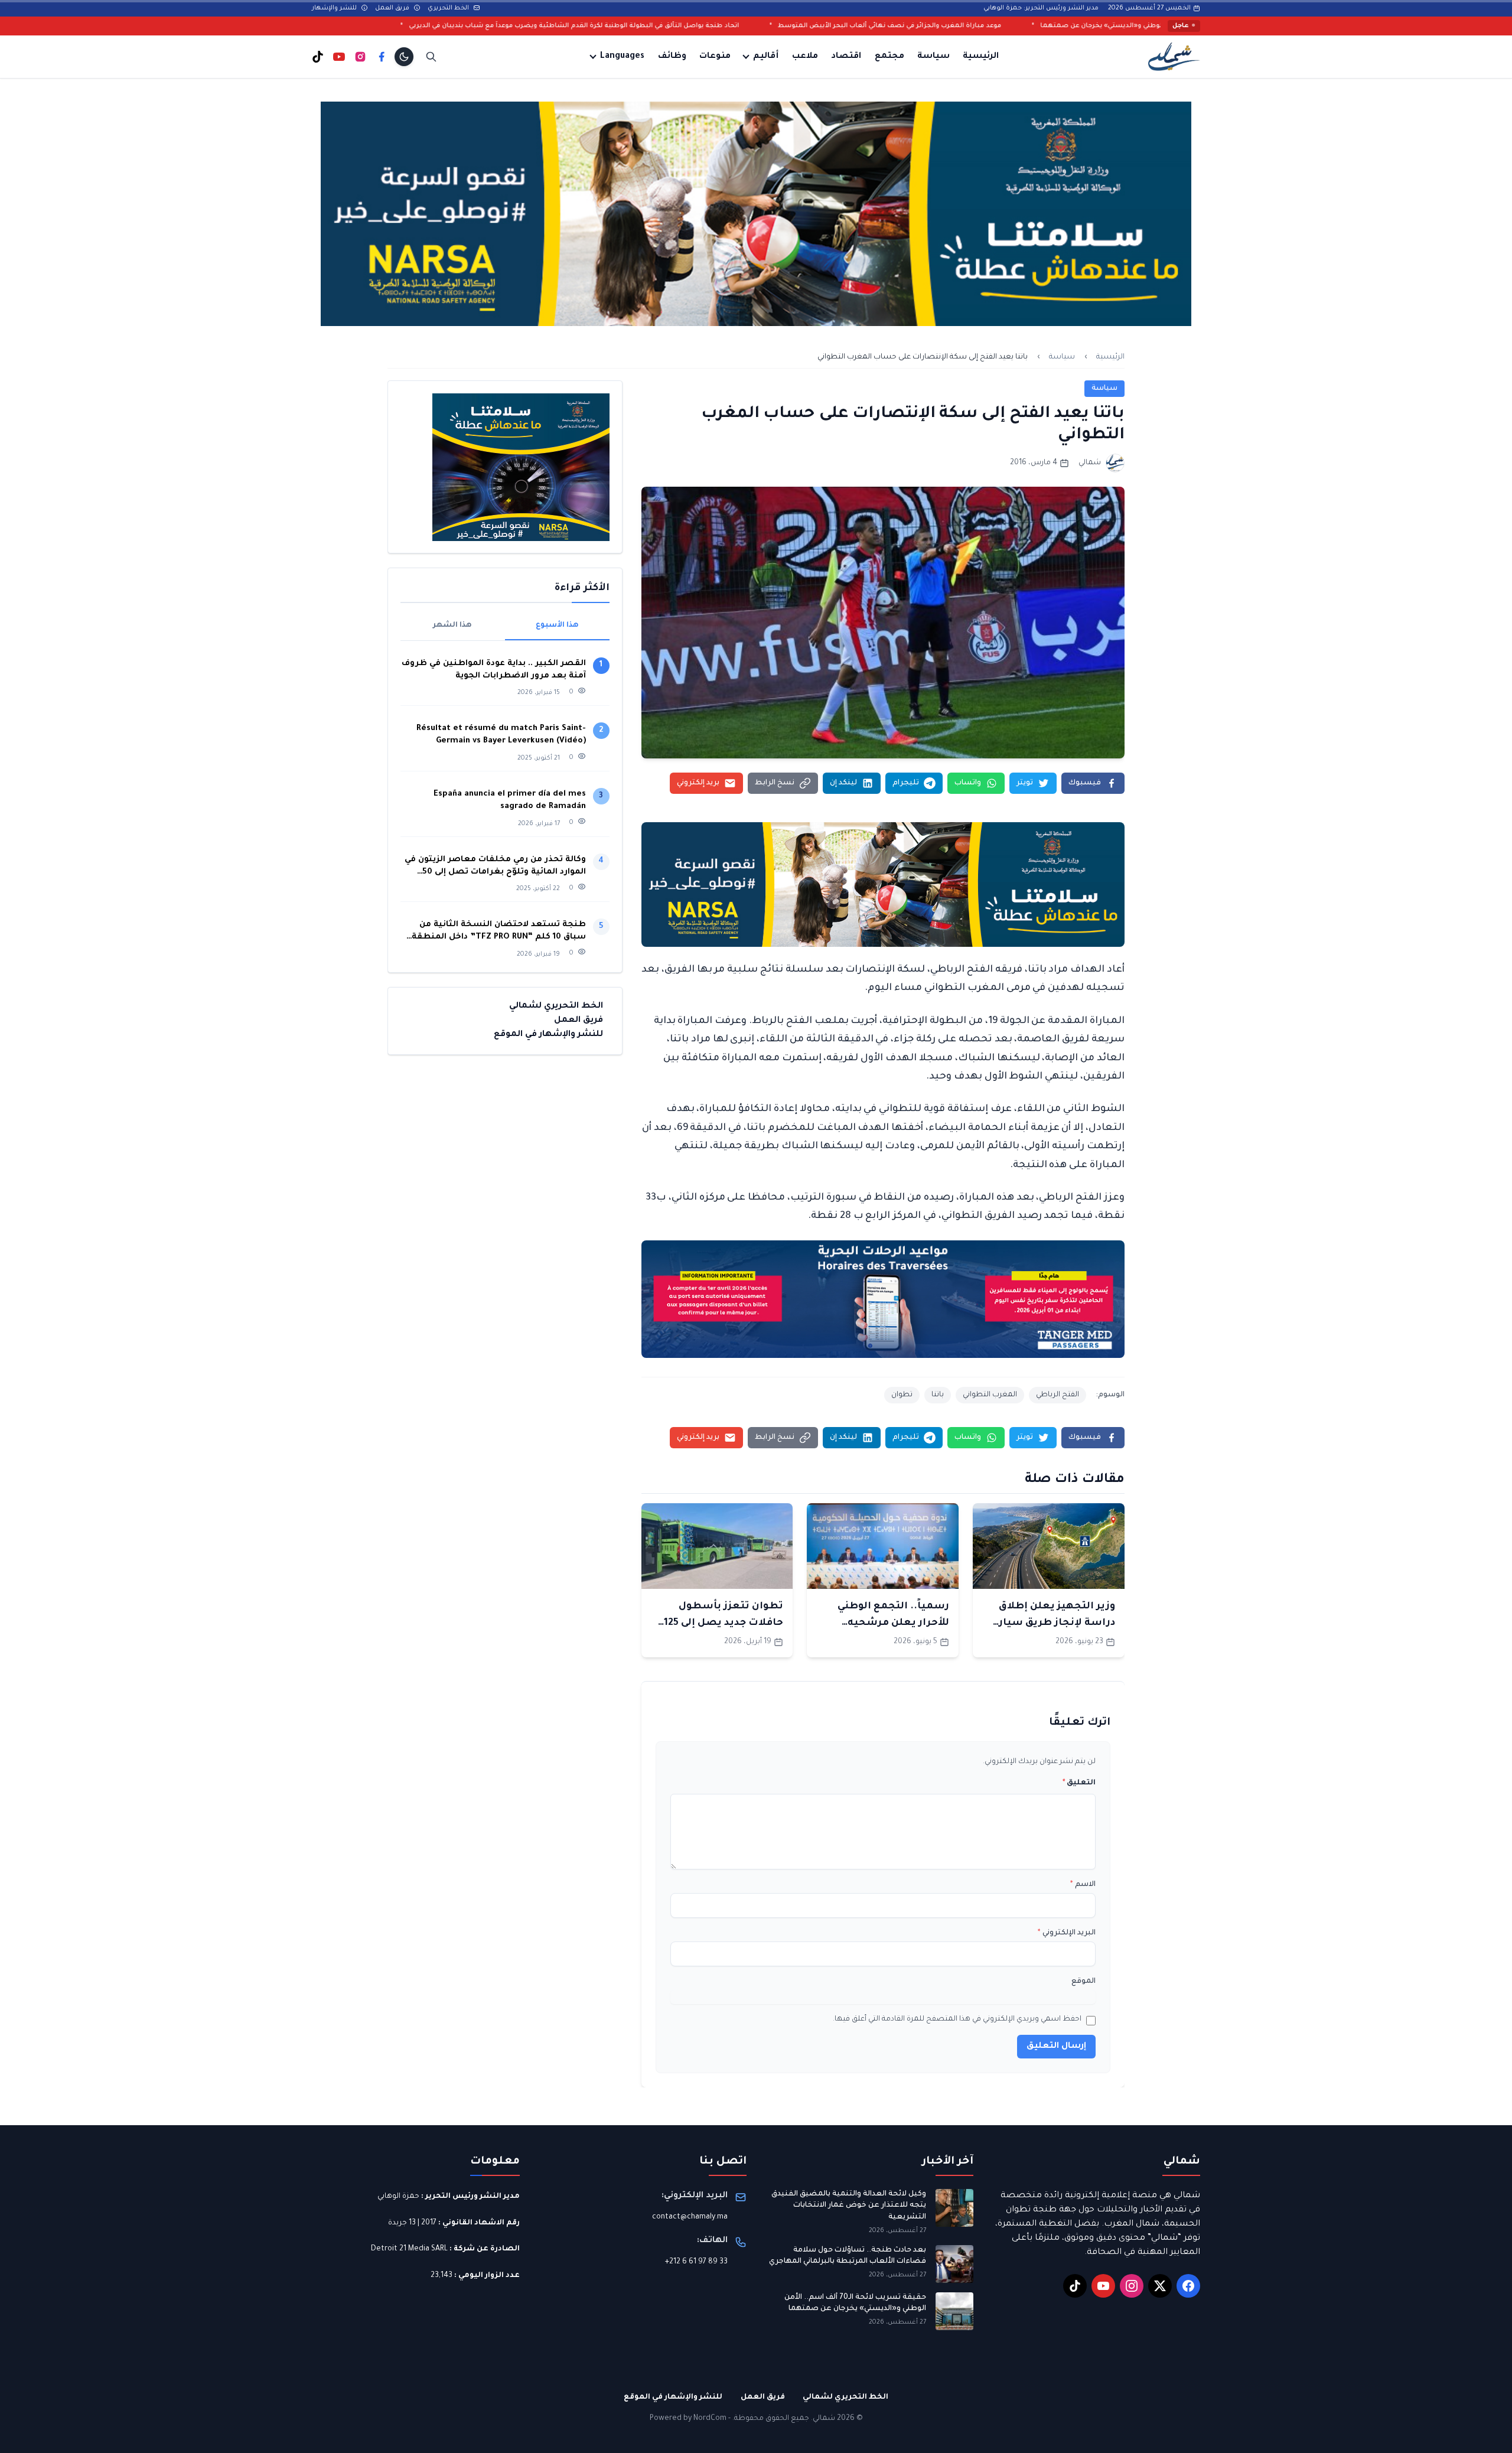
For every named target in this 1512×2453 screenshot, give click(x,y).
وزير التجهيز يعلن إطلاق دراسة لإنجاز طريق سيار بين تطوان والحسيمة (1057, 1623)
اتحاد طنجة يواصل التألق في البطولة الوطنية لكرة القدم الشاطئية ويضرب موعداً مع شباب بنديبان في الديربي (776, 26)
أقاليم (766, 57)
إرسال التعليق (1056, 2047)
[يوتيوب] (339, 57)
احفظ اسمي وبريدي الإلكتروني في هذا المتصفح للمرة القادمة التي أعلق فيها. (957, 2019)
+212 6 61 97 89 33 (696, 2262)
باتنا (938, 1395)
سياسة (933, 57)
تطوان (902, 1395)
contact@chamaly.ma (690, 2217)
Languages (622, 57)
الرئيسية (981, 57)
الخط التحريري (449, 8)
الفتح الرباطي (1058, 1395)
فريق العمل (393, 8)
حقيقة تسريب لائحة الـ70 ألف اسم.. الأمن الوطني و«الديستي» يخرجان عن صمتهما (855, 2304)
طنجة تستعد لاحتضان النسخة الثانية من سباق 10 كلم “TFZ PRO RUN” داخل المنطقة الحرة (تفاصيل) (499, 932)
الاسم (1083, 1885)
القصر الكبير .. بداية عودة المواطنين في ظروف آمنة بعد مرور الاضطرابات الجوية (494, 670)
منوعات (715, 57)
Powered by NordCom (688, 2419)
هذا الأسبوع (557, 626)
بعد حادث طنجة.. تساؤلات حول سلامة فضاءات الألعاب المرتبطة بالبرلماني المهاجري (848, 2256)
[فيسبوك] (382, 57)
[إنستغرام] (360, 57)
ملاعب (805, 57)
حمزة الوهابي (398, 2197)
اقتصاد (846, 57)
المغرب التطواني (990, 1395)
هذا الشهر (452, 626)
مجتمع (889, 57)
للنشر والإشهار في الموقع (548, 1035)
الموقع (1084, 1982)
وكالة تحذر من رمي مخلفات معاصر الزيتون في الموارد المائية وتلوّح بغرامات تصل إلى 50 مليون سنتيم (495, 867)
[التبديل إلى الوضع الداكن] (404, 57)
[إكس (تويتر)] (1160, 2286)
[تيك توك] (318, 57)
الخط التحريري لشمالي (556, 1006)
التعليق (1079, 1783)
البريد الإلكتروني (1067, 1933)
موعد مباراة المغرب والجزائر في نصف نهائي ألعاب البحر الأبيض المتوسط (1091, 26)
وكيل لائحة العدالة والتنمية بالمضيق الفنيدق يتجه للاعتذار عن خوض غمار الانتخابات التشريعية (849, 2206)
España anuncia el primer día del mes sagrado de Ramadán (510, 800)
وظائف (672, 57)
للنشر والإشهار (335, 8)
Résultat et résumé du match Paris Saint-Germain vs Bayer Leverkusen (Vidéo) (501, 735)
